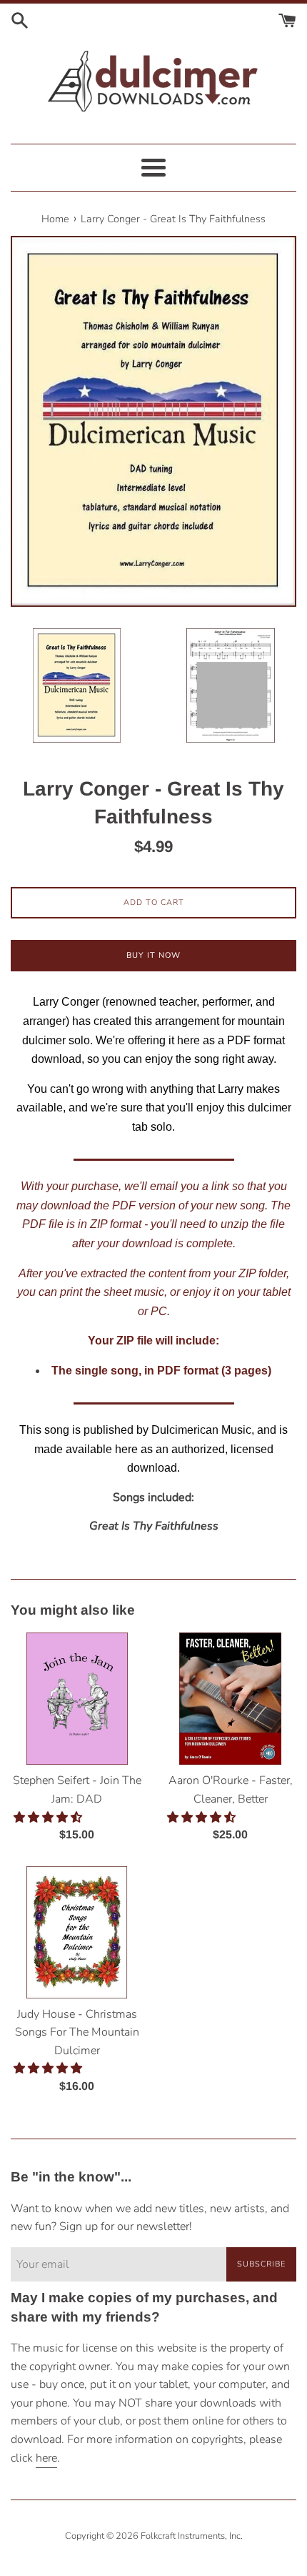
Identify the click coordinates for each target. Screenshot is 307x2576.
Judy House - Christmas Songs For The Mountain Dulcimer (77, 2032)
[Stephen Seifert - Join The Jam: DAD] (77, 1699)
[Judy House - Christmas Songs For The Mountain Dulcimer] (77, 1932)
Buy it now (153, 955)
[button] (49, 1818)
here (46, 2458)
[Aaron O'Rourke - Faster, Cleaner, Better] (230, 1699)
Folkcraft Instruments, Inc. (192, 2536)
